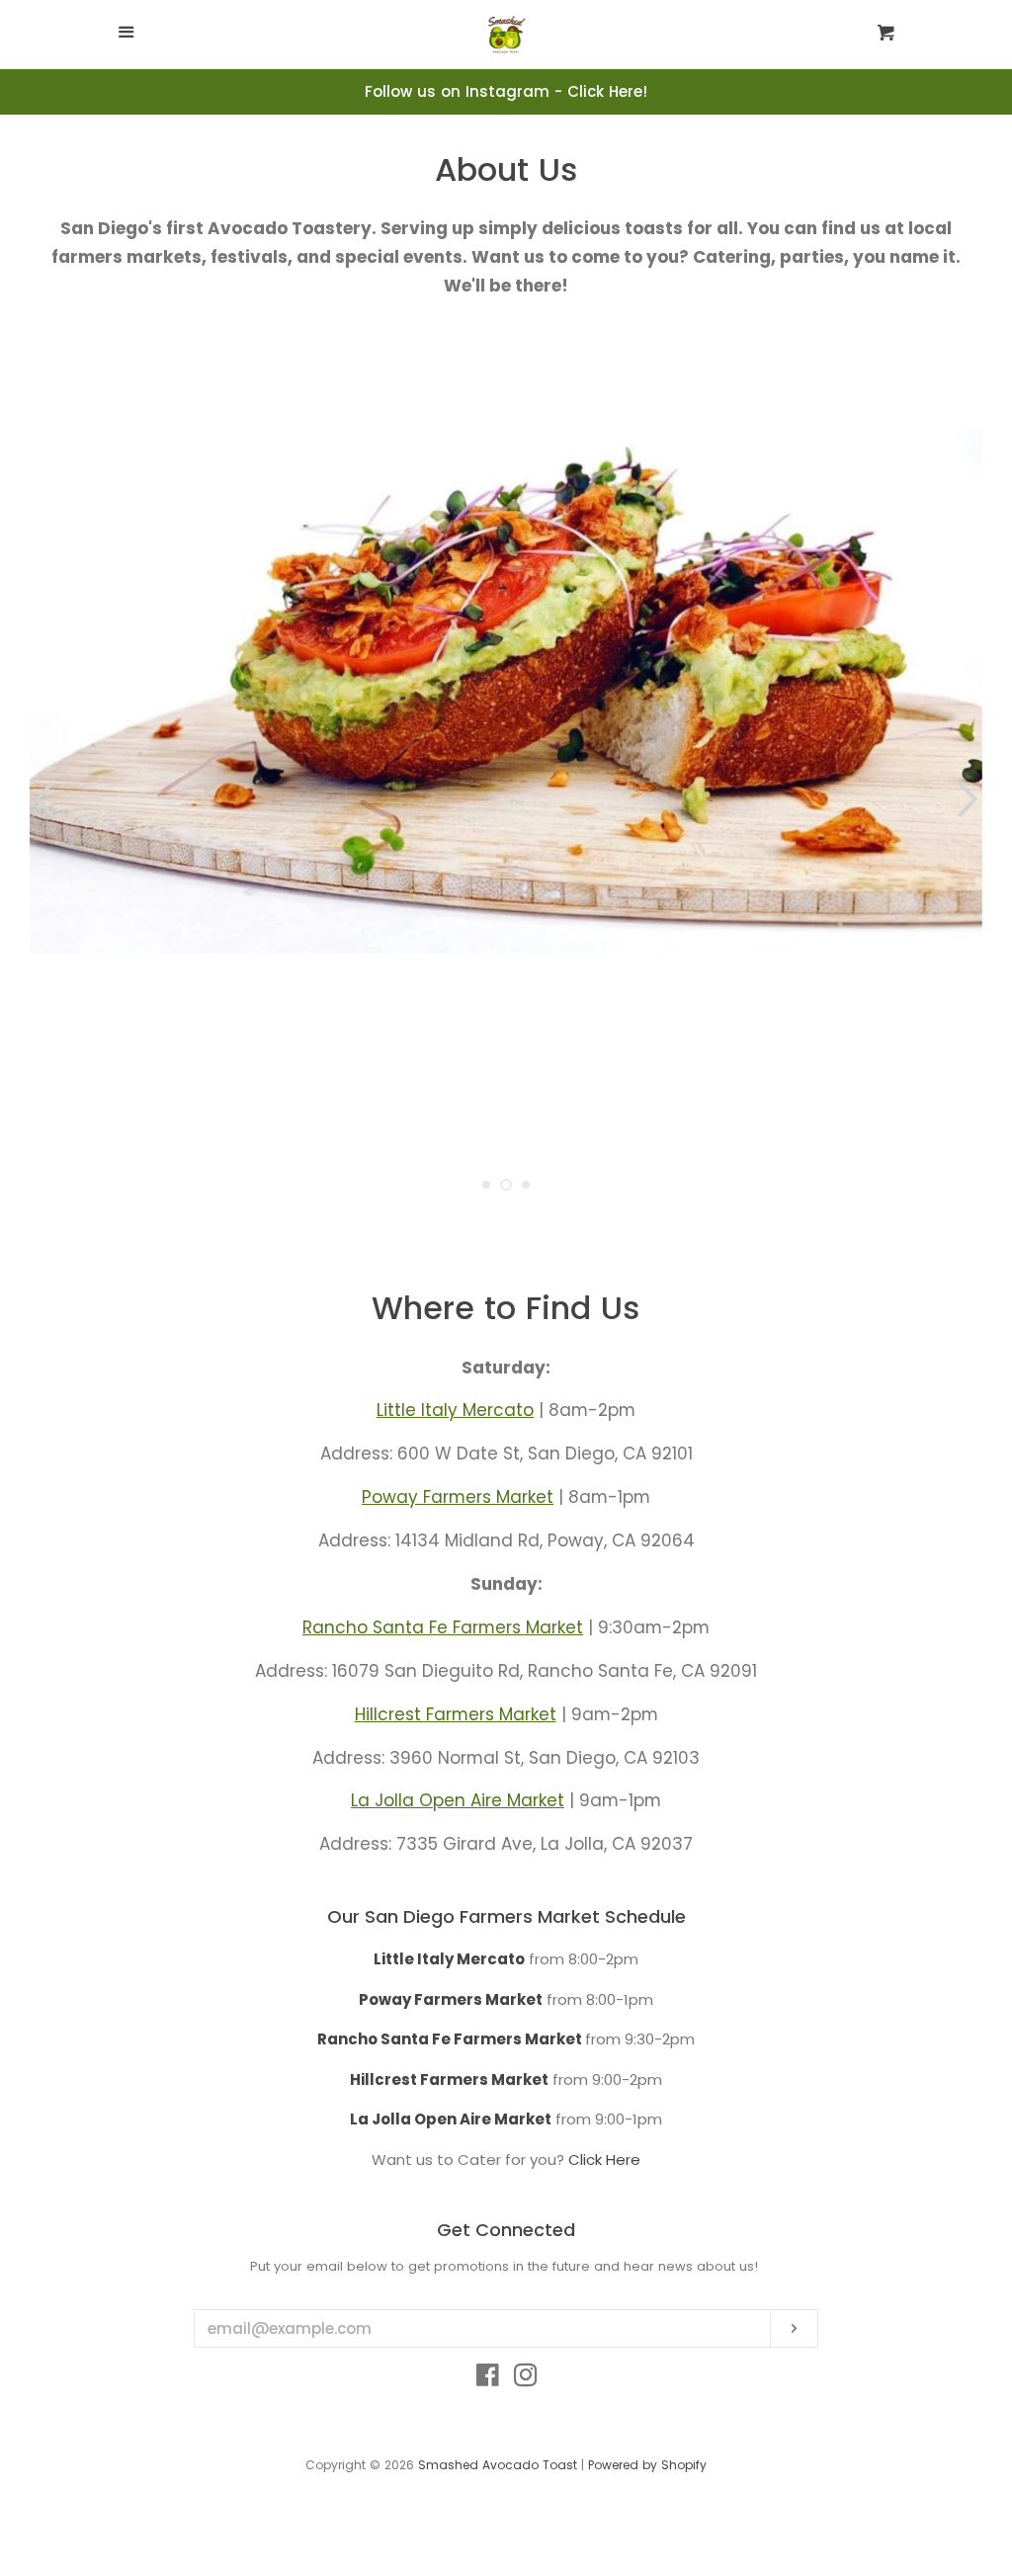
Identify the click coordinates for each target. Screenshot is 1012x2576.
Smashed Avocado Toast (498, 2465)
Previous (42, 799)
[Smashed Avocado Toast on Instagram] (526, 2379)
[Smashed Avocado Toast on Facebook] (488, 2379)
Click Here (604, 2160)
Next (970, 799)
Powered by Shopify (647, 2465)
